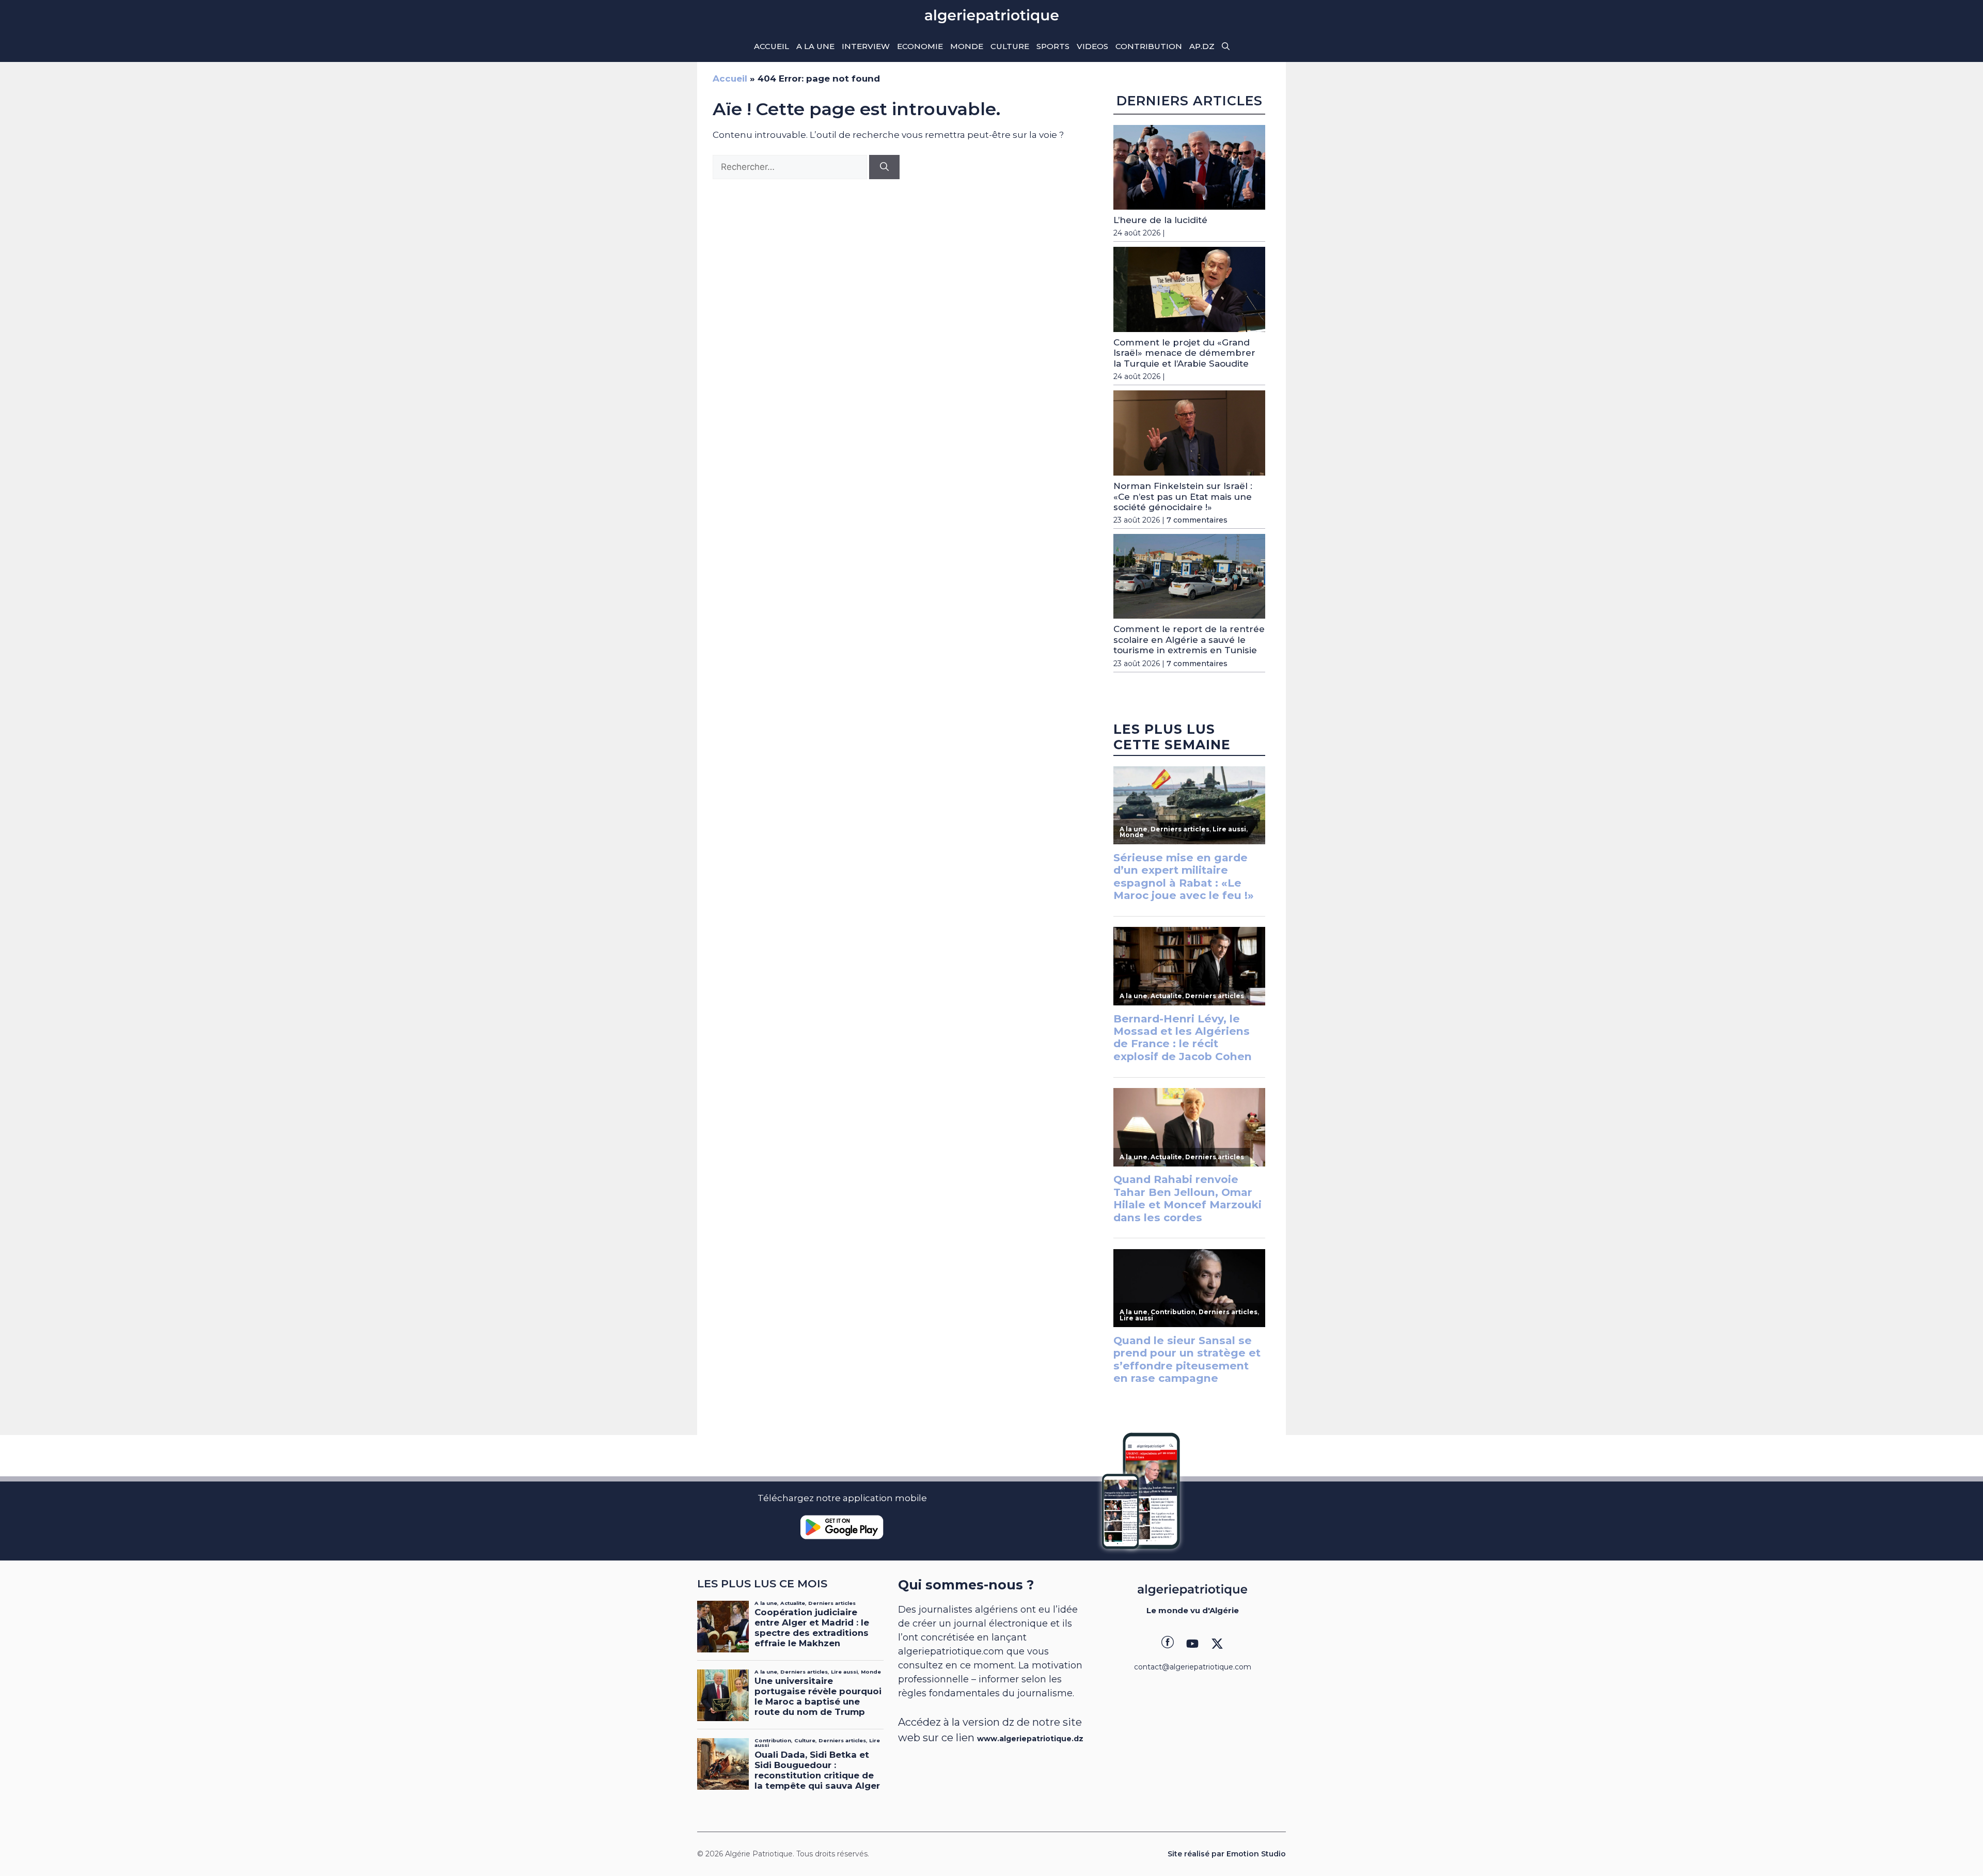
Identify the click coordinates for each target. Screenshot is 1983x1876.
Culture (1010, 46)
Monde (967, 46)
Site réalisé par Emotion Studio (1227, 1854)
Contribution (1149, 46)
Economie (920, 46)
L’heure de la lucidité (1160, 220)
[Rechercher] (884, 167)
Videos (1092, 46)
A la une (815, 46)
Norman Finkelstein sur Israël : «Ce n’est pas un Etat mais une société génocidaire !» (1183, 496)
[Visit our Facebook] (1168, 1644)
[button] (1226, 46)
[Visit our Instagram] (1192, 1644)
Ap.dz (1202, 46)
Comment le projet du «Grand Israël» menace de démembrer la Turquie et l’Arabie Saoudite (1184, 353)
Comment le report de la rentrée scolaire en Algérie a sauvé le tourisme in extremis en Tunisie (1189, 640)
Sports (1053, 46)
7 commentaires (1197, 520)
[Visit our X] (1217, 1644)
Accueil (772, 46)
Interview (866, 46)
